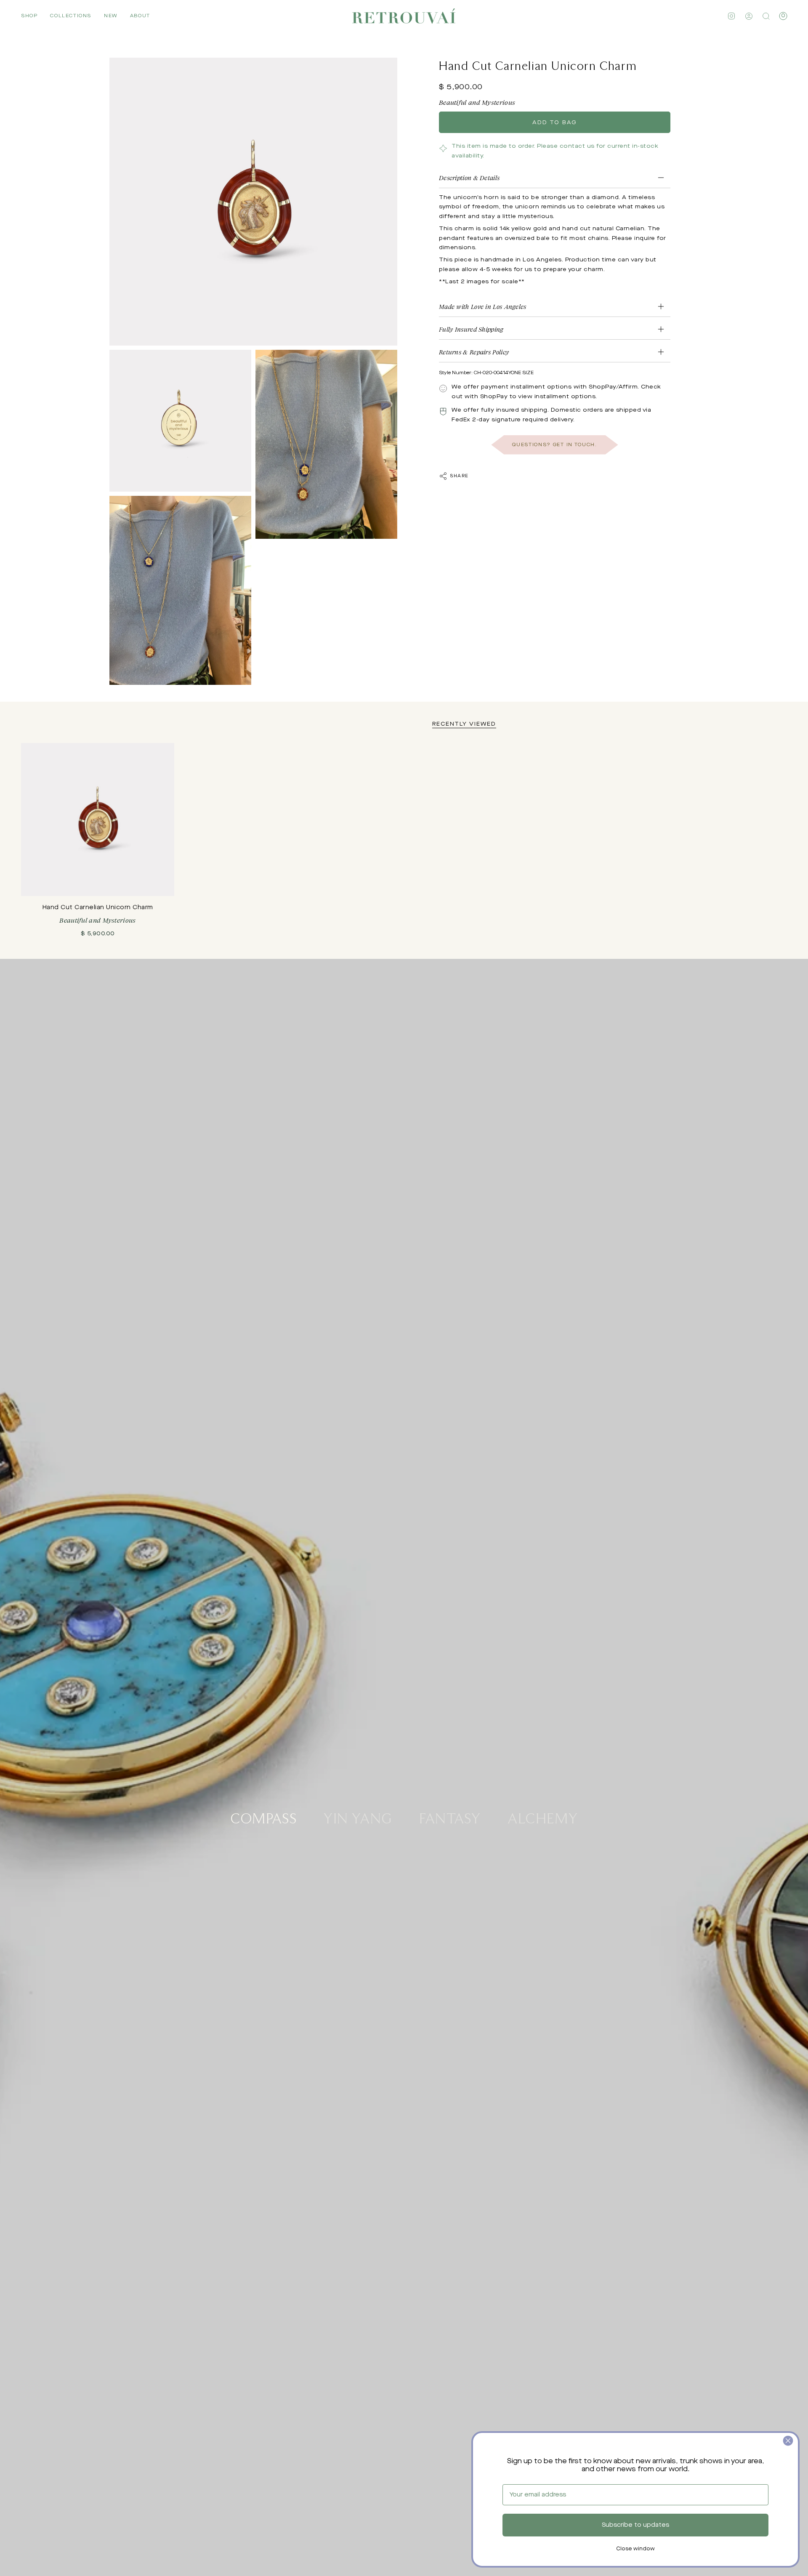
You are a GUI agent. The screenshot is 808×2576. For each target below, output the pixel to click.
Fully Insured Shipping (471, 329)
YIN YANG (358, 1818)
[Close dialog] (788, 2441)
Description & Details (469, 177)
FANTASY (450, 1818)
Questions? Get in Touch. (554, 445)
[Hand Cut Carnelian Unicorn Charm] (98, 820)
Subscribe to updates (635, 2525)
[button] (29, 16)
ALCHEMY (543, 1818)
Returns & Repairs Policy (474, 352)
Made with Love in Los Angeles (483, 307)
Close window (635, 2549)
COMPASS (263, 1818)
